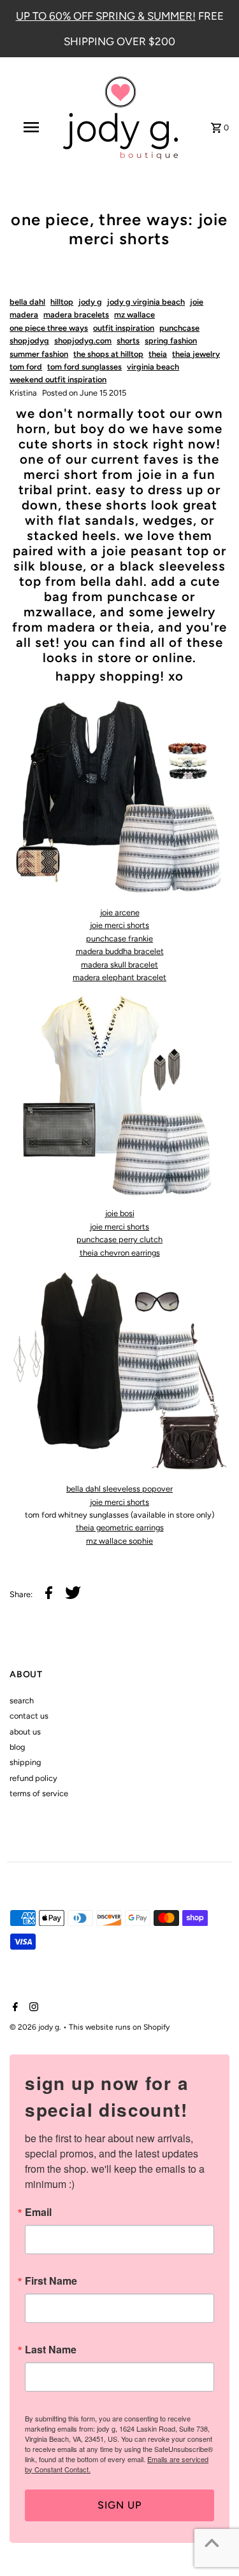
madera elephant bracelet (119, 977)
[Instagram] (32, 2008)
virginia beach (153, 367)
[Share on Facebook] (49, 1595)
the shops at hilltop (108, 354)
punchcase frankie (119, 938)
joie (197, 302)
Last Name (51, 2350)
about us (25, 1732)
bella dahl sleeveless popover (119, 1489)
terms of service (39, 1793)
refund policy (33, 1778)
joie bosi (120, 1213)
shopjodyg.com (83, 341)
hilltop (62, 302)
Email (38, 2212)
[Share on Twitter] (73, 1595)
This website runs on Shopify (119, 2027)
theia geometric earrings (120, 1527)
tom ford (26, 367)
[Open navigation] (31, 127)
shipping (25, 1762)
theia (158, 354)
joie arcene (120, 912)
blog (17, 1747)
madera (24, 315)
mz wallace (134, 315)
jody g (90, 302)
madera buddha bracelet (120, 951)
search (22, 1700)
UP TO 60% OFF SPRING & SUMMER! (106, 16)
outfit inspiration (124, 328)
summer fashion (39, 354)
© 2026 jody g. (36, 2027)
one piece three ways (49, 328)
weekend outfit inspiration (58, 379)
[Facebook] (14, 2008)
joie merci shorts (119, 925)
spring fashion (171, 341)
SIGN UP (119, 2505)
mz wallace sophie (119, 1541)
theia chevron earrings (120, 1253)
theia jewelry (196, 354)
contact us (29, 1716)
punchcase (179, 328)
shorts (128, 341)
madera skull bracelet (119, 965)
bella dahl (27, 302)
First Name (51, 2281)
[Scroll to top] (212, 2543)
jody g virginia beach (146, 302)
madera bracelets (76, 315)
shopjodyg (29, 341)
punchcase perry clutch (119, 1239)
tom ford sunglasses (84, 367)
